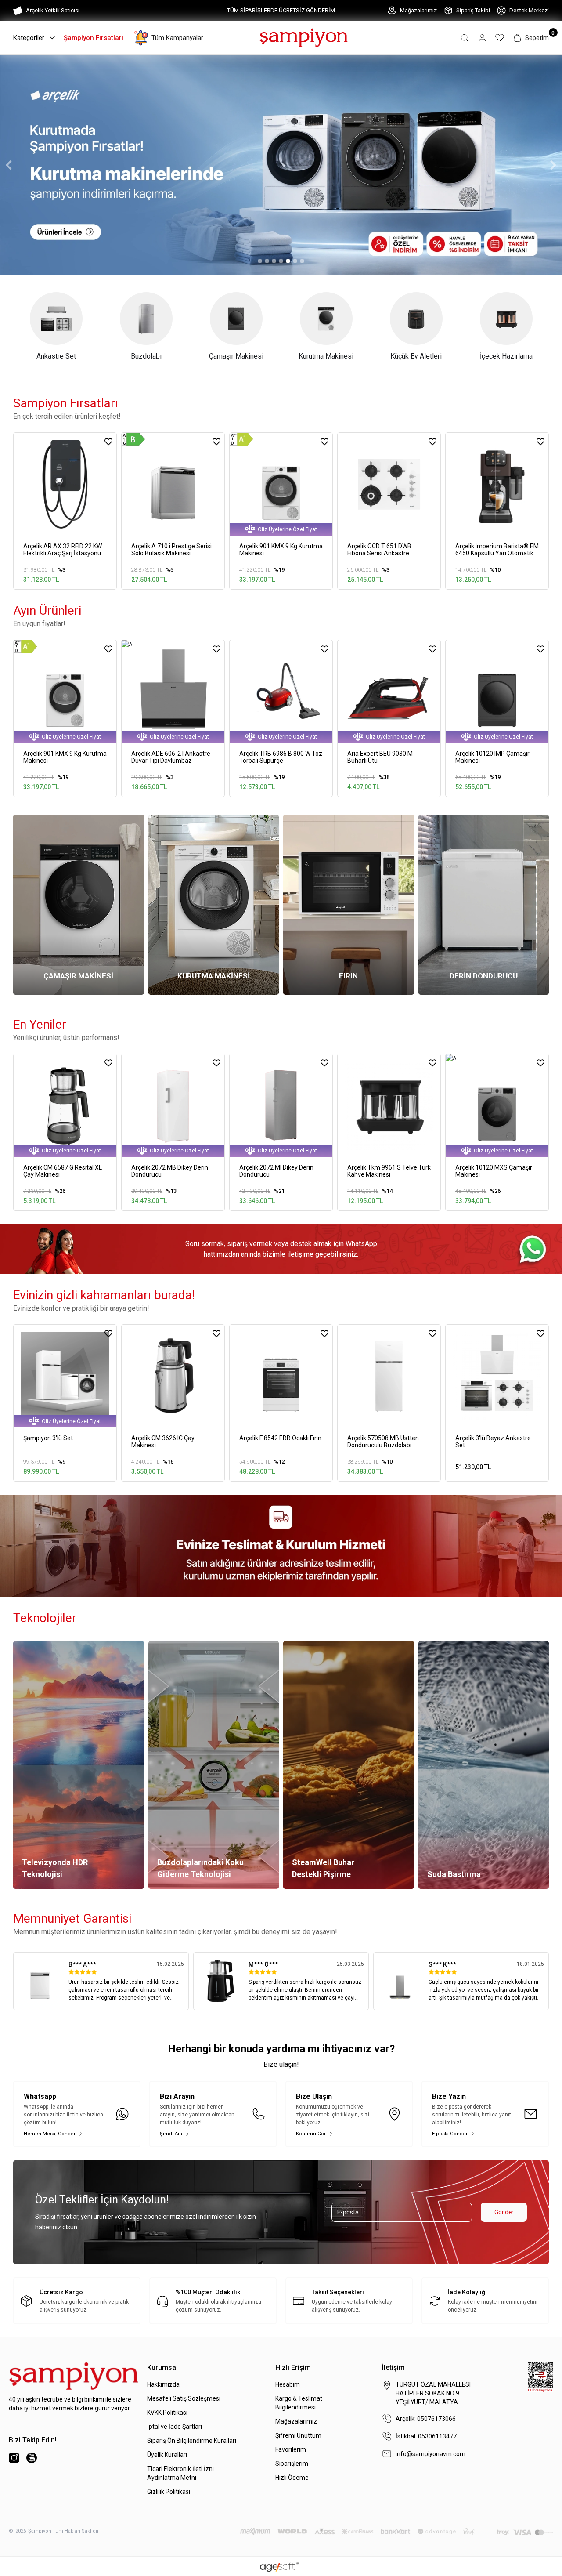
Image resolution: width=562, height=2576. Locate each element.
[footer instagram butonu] (14, 2458)
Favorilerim (291, 2449)
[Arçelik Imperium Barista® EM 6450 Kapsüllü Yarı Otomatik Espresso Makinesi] (497, 484)
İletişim (393, 2368)
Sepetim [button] (537, 38)
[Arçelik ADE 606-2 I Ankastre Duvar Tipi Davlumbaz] (173, 692)
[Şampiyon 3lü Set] (65, 1376)
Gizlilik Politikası (169, 2492)
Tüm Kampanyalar (177, 38)
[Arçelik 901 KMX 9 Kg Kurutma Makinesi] (281, 484)
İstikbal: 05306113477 (426, 2436)
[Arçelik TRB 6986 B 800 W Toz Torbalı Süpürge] (281, 692)
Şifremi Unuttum (298, 2435)
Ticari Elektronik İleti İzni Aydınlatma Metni (180, 2473)
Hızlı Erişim (293, 2368)
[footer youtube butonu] (32, 2458)
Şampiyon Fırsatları (94, 38)
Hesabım (288, 2384)
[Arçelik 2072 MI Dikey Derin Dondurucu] (281, 1105)
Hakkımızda (163, 2384)
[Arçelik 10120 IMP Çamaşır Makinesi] (497, 692)
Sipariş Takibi (473, 10)
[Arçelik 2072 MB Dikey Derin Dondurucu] (173, 1105)
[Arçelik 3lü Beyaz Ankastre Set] (497, 1376)
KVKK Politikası (167, 2413)
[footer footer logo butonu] (74, 2376)
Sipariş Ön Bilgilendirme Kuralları (192, 2441)
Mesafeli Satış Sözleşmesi (184, 2398)
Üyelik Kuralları (167, 2455)
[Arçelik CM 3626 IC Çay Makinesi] (173, 1376)
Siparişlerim (292, 2464)
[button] (465, 38)
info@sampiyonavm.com (431, 2454)
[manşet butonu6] (281, 165)
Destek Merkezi (529, 10)
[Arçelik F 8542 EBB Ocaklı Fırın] (281, 1376)
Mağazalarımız (418, 10)
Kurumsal (162, 2368)
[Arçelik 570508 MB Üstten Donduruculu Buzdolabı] (389, 1376)
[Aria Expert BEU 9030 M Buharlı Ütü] (389, 692)
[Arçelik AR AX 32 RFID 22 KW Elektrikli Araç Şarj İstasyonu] (65, 484)
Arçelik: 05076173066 (426, 2419)
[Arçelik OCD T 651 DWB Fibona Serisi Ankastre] (389, 484)
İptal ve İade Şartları (175, 2427)
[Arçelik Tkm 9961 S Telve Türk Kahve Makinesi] (389, 1105)
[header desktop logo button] (304, 37)
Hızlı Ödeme (292, 2478)
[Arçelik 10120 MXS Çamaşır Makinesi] (497, 1105)
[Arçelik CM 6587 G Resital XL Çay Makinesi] (65, 1105)
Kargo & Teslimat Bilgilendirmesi (299, 2403)
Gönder (504, 2212)
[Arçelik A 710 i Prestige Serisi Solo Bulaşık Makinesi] (173, 484)
